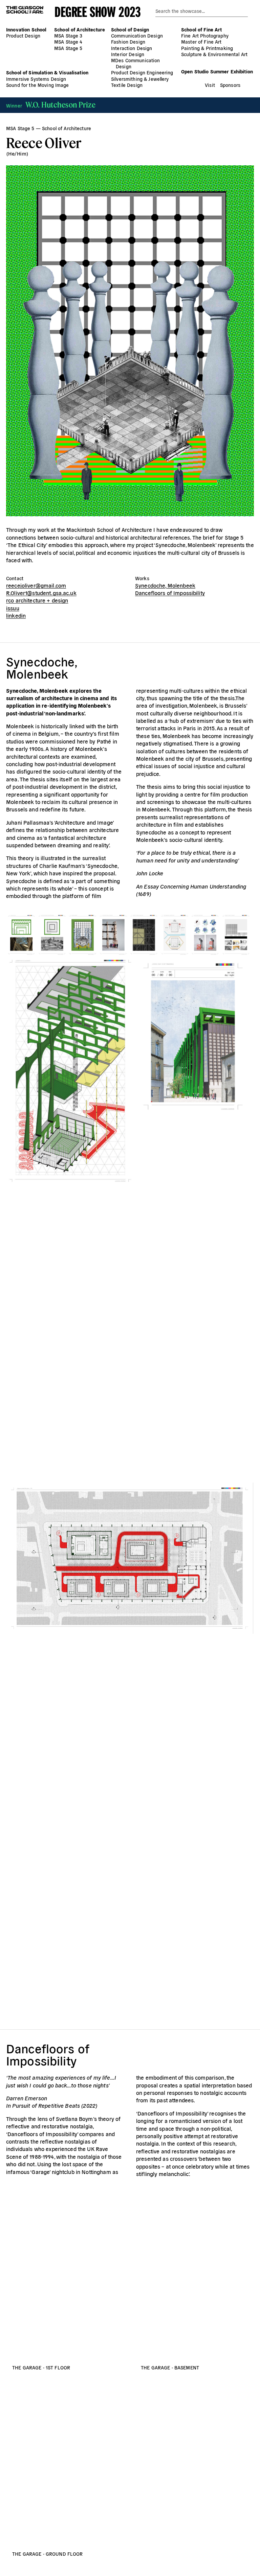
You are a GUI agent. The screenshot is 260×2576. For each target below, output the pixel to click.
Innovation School (26, 29)
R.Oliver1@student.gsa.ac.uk (41, 593)
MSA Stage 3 (68, 36)
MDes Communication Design (136, 63)
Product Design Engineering (142, 72)
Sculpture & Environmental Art (214, 54)
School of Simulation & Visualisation (47, 72)
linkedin (16, 615)
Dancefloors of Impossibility (170, 593)
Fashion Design (128, 42)
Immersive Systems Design (36, 79)
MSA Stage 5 (68, 48)
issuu (13, 608)
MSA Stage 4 (68, 42)
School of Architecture (80, 29)
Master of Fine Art (201, 42)
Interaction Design (132, 48)
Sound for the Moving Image (38, 85)
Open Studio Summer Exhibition (217, 71)
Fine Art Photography (205, 36)
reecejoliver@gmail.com (36, 585)
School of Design (130, 29)
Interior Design (128, 54)
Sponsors (230, 85)
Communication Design (137, 36)
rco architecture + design (37, 600)
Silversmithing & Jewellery (140, 79)
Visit (210, 85)
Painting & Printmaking (207, 48)
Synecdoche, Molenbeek (165, 585)
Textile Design (127, 85)
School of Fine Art (202, 29)
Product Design (23, 36)
